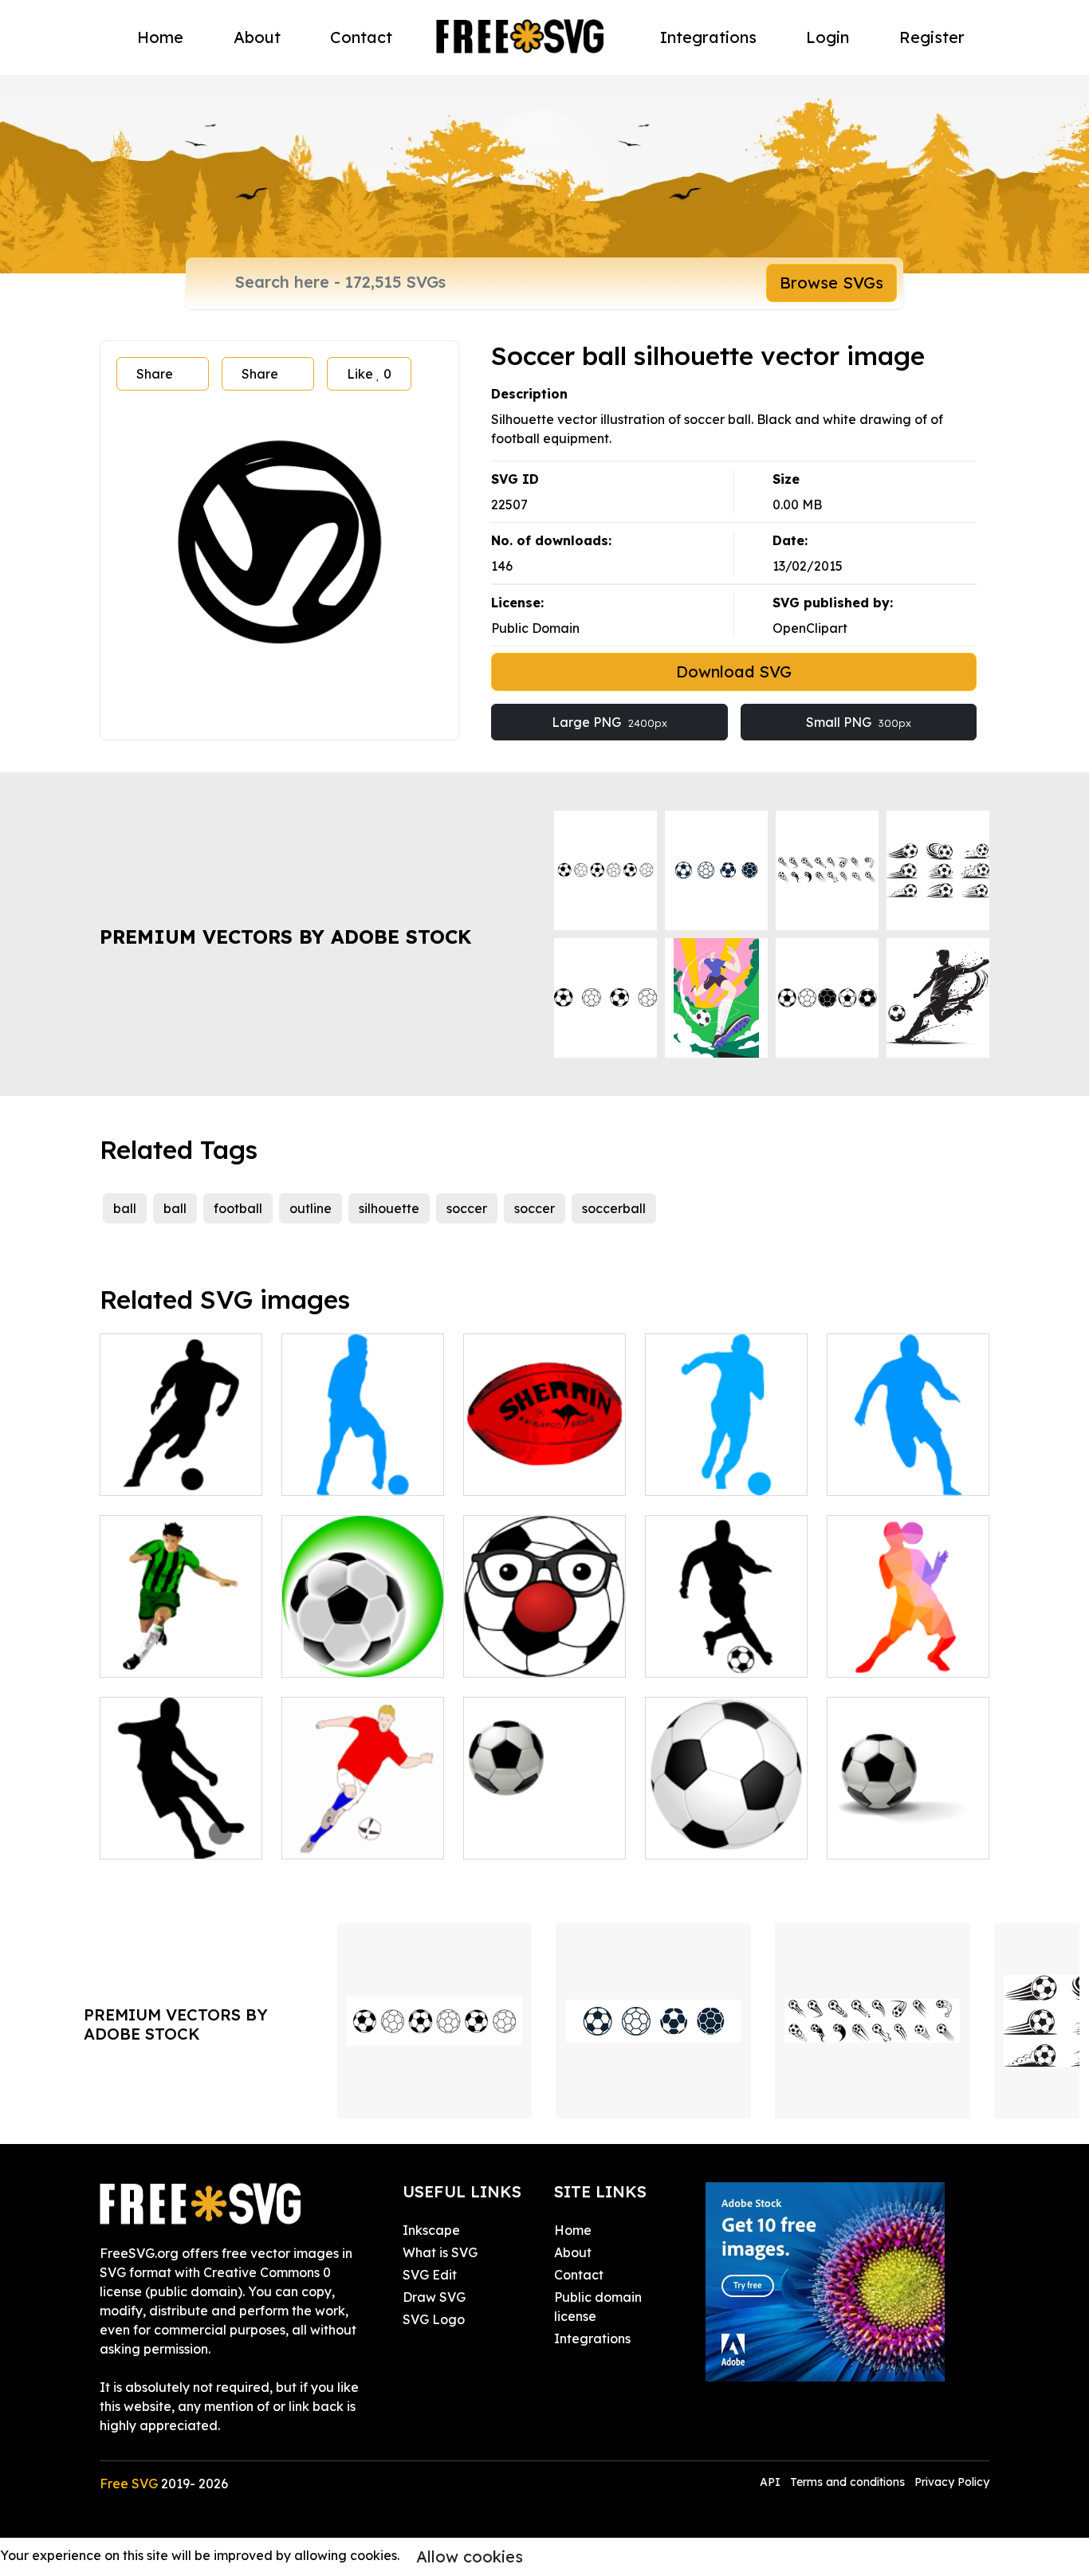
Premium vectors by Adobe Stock (285, 937)
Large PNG (609, 722)
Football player (346, 1837)
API (772, 2482)
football (238, 1208)
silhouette (389, 1208)
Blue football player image (908, 1464)
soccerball (614, 1208)
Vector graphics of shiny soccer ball (726, 1828)
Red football (519, 1474)
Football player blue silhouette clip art (363, 1464)
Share (155, 374)
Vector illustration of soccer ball (363, 1646)
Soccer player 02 (715, 1655)
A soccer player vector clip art (181, 1646)
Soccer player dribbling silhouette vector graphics (181, 1818)
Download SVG (734, 671)
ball (125, 1208)
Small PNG (859, 722)
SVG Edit (430, 2275)
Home (160, 37)
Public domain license (598, 2307)
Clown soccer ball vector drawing (545, 1646)
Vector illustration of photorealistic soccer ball (908, 1818)
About (257, 37)
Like (369, 374)
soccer (467, 1208)
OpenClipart (810, 628)
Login (828, 37)
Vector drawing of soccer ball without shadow (544, 1818)
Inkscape (431, 2230)
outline (311, 1208)
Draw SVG (434, 2297)
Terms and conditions (847, 2482)
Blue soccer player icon (726, 1464)
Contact (361, 37)
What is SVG (440, 2252)
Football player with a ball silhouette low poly (908, 1636)
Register (932, 37)
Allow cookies (470, 2556)
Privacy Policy (952, 2482)
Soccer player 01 (169, 1474)
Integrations (708, 37)
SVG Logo (434, 2319)
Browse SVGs (831, 283)
